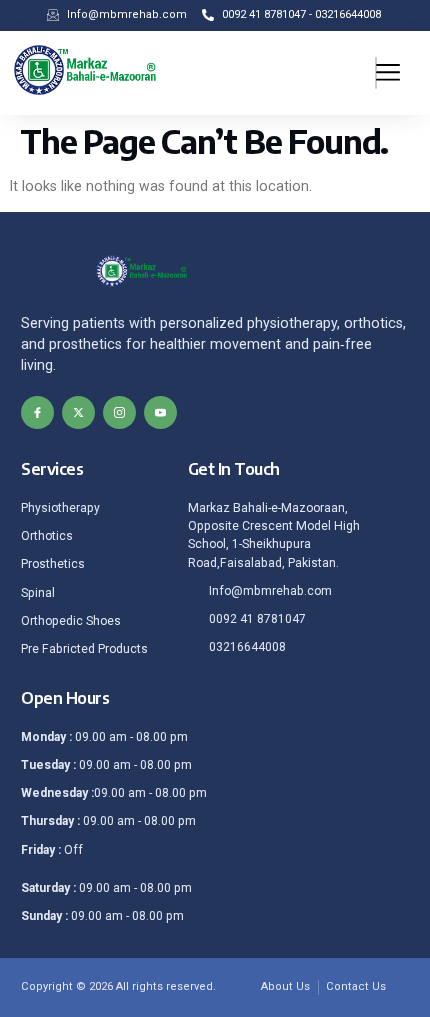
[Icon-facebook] (37, 412)
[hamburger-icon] (376, 73)
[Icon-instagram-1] (119, 412)
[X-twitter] (78, 412)
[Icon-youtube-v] (160, 412)
